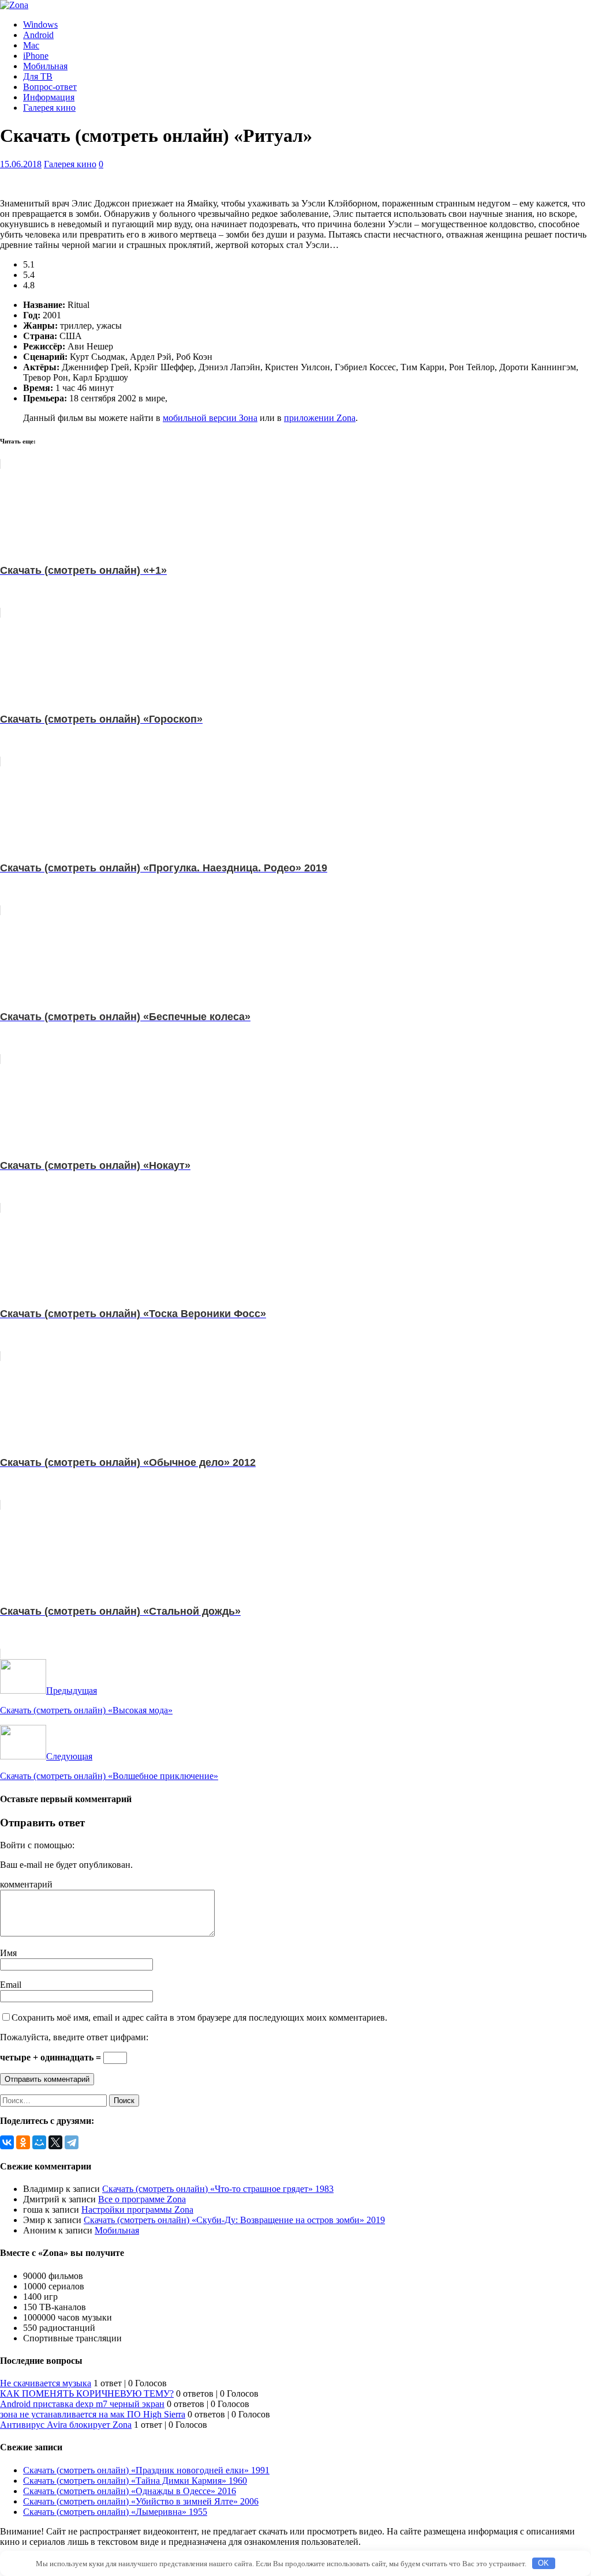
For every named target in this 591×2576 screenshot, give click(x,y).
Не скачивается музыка (46, 2383)
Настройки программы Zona (137, 2210)
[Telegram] (72, 2142)
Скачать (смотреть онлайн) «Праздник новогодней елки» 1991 (146, 2470)
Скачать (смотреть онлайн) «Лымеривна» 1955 (115, 2512)
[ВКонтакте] (7, 2142)
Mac (31, 45)
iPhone (36, 56)
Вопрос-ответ (50, 87)
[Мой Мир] (39, 2142)
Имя (8, 1953)
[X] (55, 2142)
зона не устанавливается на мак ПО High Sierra (93, 2414)
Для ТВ (38, 76)
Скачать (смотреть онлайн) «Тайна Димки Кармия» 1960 (135, 2481)
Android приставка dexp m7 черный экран (82, 2404)
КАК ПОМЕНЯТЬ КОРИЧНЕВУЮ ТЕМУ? (87, 2393)
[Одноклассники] (23, 2142)
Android (38, 35)
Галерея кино (49, 108)
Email (11, 1985)
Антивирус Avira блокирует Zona (66, 2425)
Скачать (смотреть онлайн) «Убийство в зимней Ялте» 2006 (141, 2501)
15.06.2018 (21, 164)
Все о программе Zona (142, 2199)
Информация (49, 97)
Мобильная (45, 66)
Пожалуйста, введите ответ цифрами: (74, 2037)
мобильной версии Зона (210, 418)
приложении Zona (320, 418)
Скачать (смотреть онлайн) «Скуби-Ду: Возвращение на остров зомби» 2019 (234, 2220)
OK (543, 2563)
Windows (40, 25)
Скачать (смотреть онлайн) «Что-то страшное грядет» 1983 (218, 2189)
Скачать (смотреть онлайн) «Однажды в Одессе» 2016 (130, 2491)
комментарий (26, 1884)
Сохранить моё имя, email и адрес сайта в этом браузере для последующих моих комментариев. (199, 2017)
